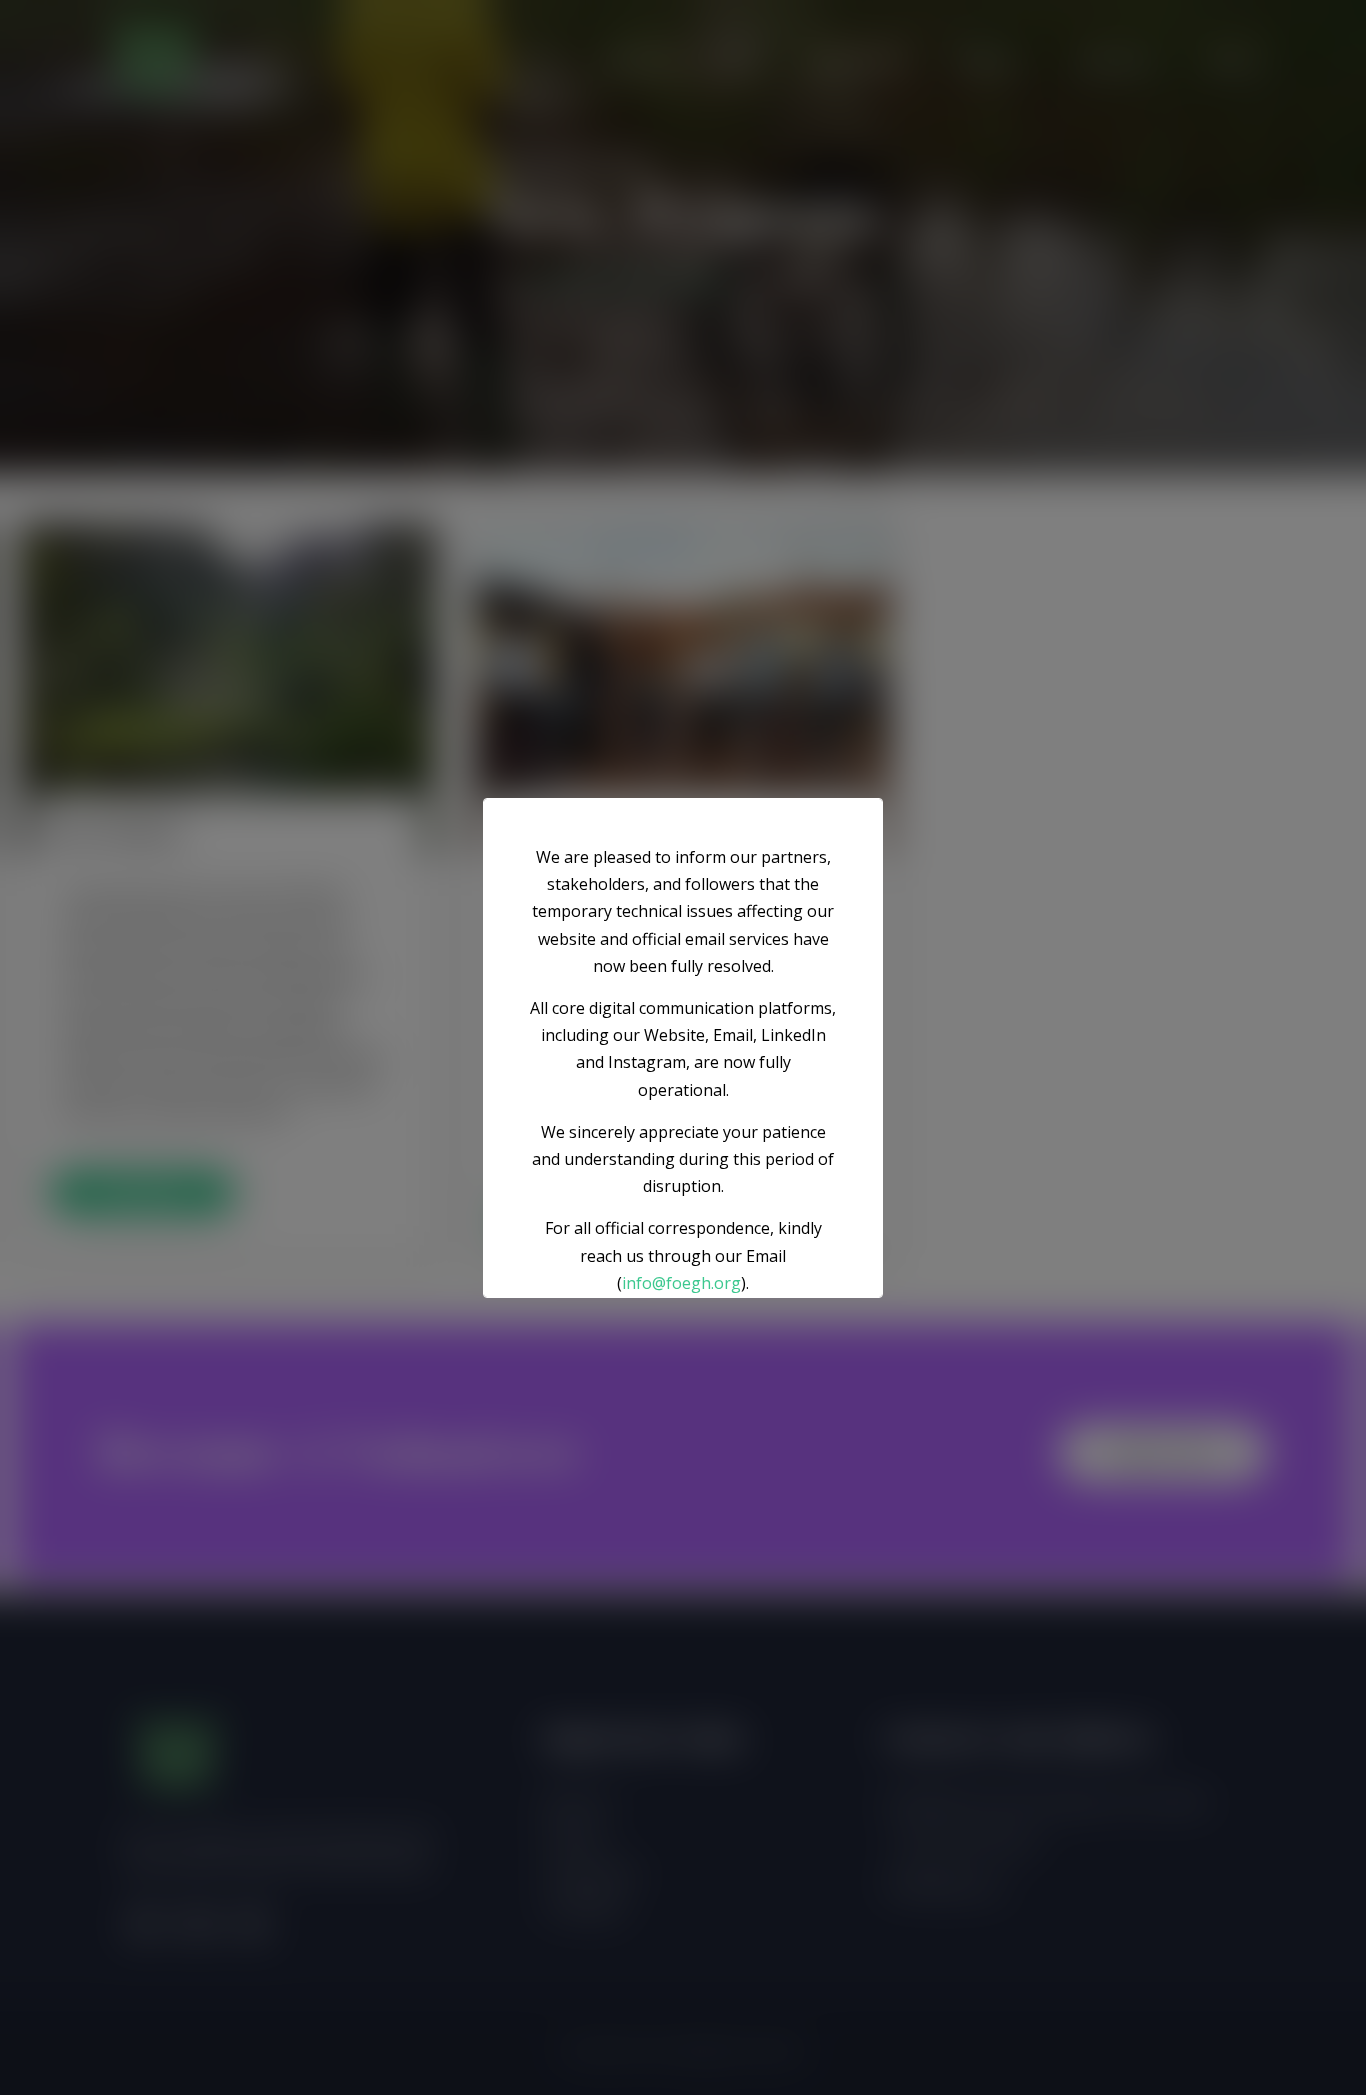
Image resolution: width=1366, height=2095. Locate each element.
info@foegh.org (681, 1282)
